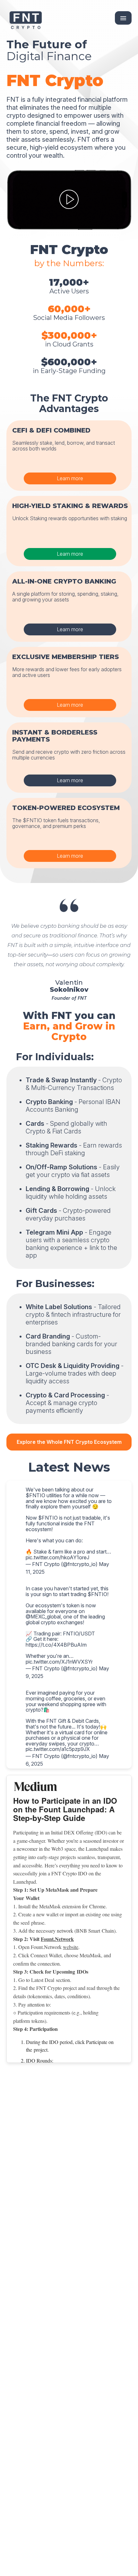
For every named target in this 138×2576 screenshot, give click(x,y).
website (71, 1947)
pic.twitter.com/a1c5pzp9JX (58, 1749)
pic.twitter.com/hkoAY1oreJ (57, 1557)
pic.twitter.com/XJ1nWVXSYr (59, 1662)
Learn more (70, 478)
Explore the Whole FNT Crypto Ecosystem (69, 1442)
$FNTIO (35, 1495)
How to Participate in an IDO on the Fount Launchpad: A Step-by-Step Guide (65, 1809)
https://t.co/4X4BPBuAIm (56, 1645)
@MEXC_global (43, 1617)
